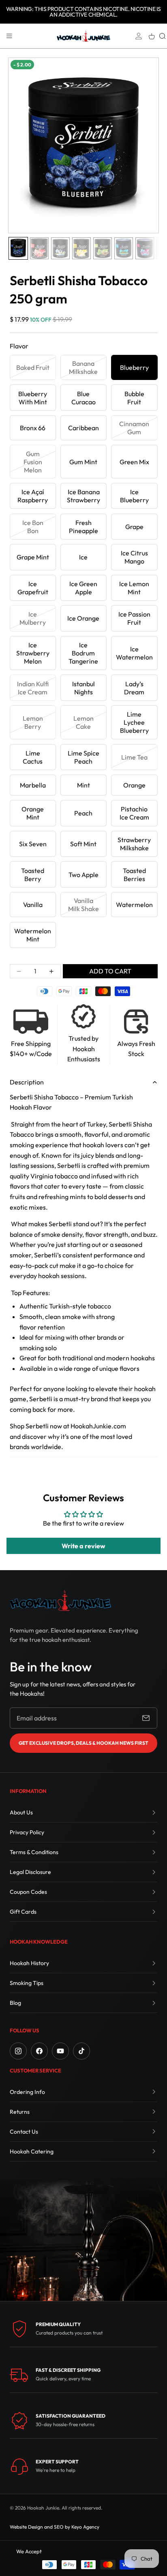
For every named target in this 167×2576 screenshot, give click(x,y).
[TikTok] (81, 2051)
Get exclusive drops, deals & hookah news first (83, 1743)
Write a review (83, 1546)
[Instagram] (18, 2051)
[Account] (139, 36)
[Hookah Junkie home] (60, 1600)
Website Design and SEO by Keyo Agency (55, 2527)
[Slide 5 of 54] (103, 248)
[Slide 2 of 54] (39, 248)
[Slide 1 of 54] (18, 248)
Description (27, 1082)
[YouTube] (60, 2051)
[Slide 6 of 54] (124, 248)
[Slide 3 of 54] (60, 248)
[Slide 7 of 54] (145, 248)
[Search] (163, 36)
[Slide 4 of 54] (81, 248)
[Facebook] (39, 2051)
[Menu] (9, 36)
